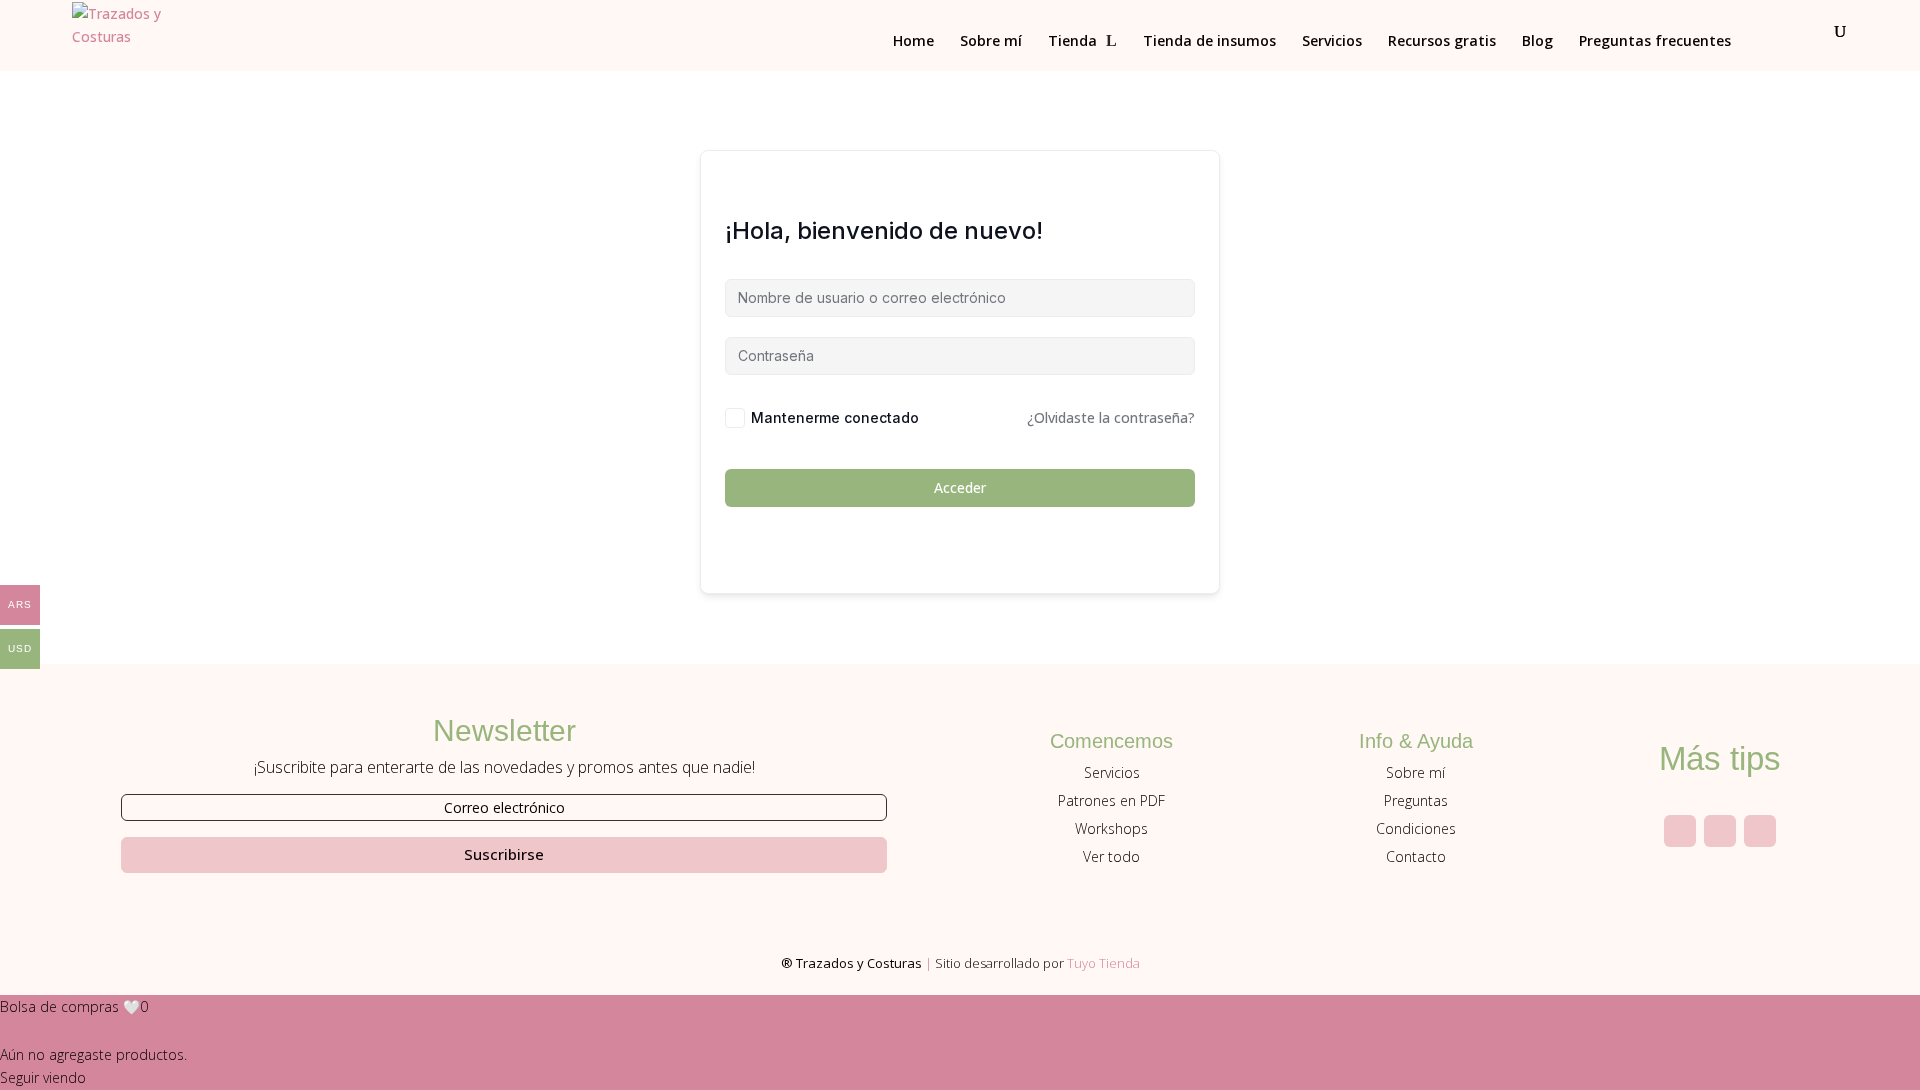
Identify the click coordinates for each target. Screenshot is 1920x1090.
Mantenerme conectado (835, 417)
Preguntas (1416, 800)
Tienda (1072, 42)
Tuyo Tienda (1103, 963)
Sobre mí (991, 42)
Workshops (1111, 828)
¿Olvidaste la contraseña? (1111, 417)
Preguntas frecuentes (1655, 42)
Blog (1537, 42)
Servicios (1332, 42)
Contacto (1416, 856)
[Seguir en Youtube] (1720, 831)
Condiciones (1416, 828)
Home (913, 42)
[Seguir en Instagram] (1680, 831)
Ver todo (1111, 856)
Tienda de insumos (1209, 42)
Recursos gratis (1442, 42)
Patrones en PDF (1111, 800)
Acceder (960, 487)
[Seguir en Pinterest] (1760, 831)
